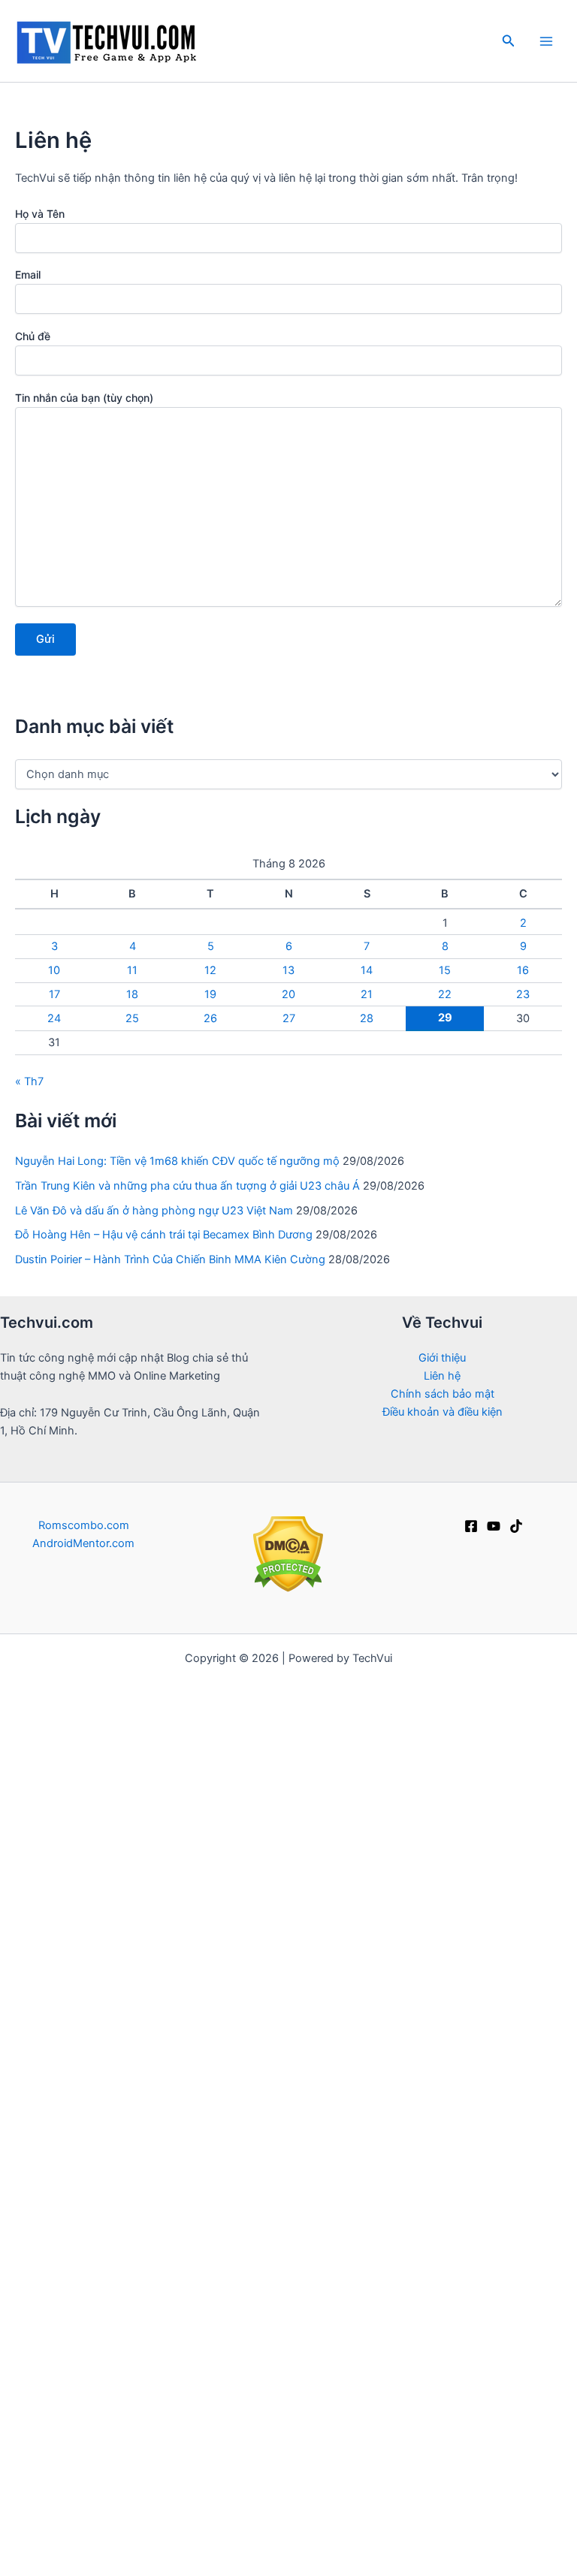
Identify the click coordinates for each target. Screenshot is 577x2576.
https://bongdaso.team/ (462, 1767)
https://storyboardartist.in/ (78, 2074)
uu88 (297, 1984)
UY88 (264, 2146)
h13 (527, 2490)
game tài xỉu (405, 2454)
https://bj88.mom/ (240, 2074)
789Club (384, 1929)
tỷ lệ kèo (466, 1694)
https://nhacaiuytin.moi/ (107, 1767)
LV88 (524, 1929)
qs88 (160, 1911)
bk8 (14, 2273)
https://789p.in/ (170, 2327)
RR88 (45, 2182)
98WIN (384, 2128)
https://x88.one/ (297, 2092)
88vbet (438, 2164)
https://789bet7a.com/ (325, 2020)
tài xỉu (261, 1803)
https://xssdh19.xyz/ (66, 2526)
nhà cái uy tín (233, 2472)
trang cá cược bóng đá (69, 1857)
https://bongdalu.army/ (237, 1767)
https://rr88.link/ (351, 1947)
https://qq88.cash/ (357, 1821)
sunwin (32, 1803)
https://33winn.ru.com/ (60, 2436)
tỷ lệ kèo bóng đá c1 (234, 2110)
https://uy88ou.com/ (78, 2219)
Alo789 (130, 2056)
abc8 (534, 2363)
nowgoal (165, 1785)
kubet (539, 2110)
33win (311, 2110)
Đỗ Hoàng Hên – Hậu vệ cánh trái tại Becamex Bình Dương (164, 1235)
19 (210, 994)
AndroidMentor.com (83, 1543)
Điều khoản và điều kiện (443, 1412)
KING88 (494, 2291)
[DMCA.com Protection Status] (288, 1554)
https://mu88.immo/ (509, 2074)
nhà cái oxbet (95, 2020)
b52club (327, 1676)
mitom (115, 1676)
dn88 (180, 2146)
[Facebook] (471, 1526)
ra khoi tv (65, 1676)
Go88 (416, 1965)
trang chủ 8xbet (224, 2363)
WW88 (116, 2400)
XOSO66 (328, 2472)
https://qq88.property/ (114, 1947)
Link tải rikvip (453, 2381)
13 (288, 970)
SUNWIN (139, 2291)
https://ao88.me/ (44, 2381)
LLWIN (158, 1821)
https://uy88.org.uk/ (192, 2219)
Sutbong (296, 2363)
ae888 (543, 2418)
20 (288, 994)
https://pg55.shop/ (280, 2237)
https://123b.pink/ (486, 2237)
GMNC (473, 1875)
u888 (162, 2381)
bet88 (251, 1712)
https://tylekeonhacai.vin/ (68, 1785)
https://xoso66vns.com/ (113, 2345)
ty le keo (245, 2309)
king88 (497, 2110)
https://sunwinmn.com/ (379, 1984)
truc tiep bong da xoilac (200, 1676)
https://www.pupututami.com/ (169, 2092)
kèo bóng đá (215, 1694)
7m (112, 1712)
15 (445, 970)
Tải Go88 (516, 1730)
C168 (212, 1984)
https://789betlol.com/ (242, 1821)
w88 (91, 2056)
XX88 (104, 2200)
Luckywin (391, 1839)
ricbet (391, 1803)
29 (445, 1018)
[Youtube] (494, 1526)
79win (466, 2508)
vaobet (375, 1965)
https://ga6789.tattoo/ (65, 2255)
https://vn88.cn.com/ (127, 1730)
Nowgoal (71, 1712)
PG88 (542, 1947)
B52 (287, 2472)
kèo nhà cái (406, 1694)
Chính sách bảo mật (443, 1394)
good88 (544, 2291)
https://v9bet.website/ (366, 1748)
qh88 (278, 2291)
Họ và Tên (40, 214)
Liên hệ (442, 1376)
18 (132, 994)
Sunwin (473, 1803)
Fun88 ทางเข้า (412, 2074)
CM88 (359, 2182)
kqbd (224, 1803)
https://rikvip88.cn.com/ (324, 2200)
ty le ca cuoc (115, 2472)
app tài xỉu (441, 1893)
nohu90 (498, 1947)
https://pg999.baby (484, 1676)
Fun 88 (526, 2544)
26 (210, 1018)
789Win (255, 1984)
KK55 (197, 1911)
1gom (462, 2038)
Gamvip (216, 1785)
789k (424, 2400)
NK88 (45, 1875)
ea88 (150, 1857)
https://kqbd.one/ (478, 1748)
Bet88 (555, 1839)
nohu (126, 1875)
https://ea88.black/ (390, 2219)
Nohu (444, 2544)
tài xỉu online (406, 2038)
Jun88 (55, 1694)
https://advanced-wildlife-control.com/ (114, 2309)
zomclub (291, 2418)
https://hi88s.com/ (216, 2436)
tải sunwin (417, 2020)
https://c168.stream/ (201, 1875)
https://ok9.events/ (88, 1911)
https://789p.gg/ (99, 2128)
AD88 (351, 2110)
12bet (17, 1676)
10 (54, 970)
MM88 (86, 1875)
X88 (550, 2146)
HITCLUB (333, 2128)
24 (54, 1018)
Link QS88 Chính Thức (503, 1857)
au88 (363, 2309)
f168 (287, 1712)
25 (132, 1018)
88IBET (27, 2400)
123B (113, 2454)
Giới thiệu (442, 1358)
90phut (531, 2092)
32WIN (559, 2164)
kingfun (426, 2472)
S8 (293, 2128)
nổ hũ (332, 2056)
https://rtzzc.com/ (206, 2200)
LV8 (476, 2164)
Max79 (220, 2056)
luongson (41, 2110)
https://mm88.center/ (366, 1911)
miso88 (456, 2345)
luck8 (399, 2309)
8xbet (445, 1911)
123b (324, 1857)
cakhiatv (251, 1893)
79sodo (404, 2182)
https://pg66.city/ (391, 1857)
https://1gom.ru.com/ (65, 1893)
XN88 (143, 2526)
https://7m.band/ (348, 1767)
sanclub (87, 2273)
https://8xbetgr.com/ (477, 1839)
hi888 (509, 2472)
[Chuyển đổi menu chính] (546, 41)
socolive (198, 1893)
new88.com (278, 2056)
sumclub (195, 2418)
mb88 (358, 2164)
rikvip (396, 1712)
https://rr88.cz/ (42, 2200)
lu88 (399, 2056)
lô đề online (352, 2418)
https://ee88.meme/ (379, 2146)
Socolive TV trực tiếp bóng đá (287, 2400)
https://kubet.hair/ (198, 2273)
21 (367, 994)
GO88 (440, 2327)
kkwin (483, 2544)
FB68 (283, 1676)
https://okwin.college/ (288, 2345)
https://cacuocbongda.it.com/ (88, 2418)
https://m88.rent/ (297, 2273)
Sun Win (118, 2381)
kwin (45, 2273)
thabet (243, 2418)
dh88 (433, 2056)
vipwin (101, 2146)
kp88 (344, 1839)
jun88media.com (285, 2327)
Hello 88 (232, 2508)
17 (54, 994)
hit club (203, 2381)
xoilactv (148, 1893)
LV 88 (416, 2273)
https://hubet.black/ (56, 2291)
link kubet (107, 1821)
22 (445, 994)
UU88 (550, 1965)
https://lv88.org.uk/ (88, 2237)
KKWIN (514, 2164)
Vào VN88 (359, 2002)
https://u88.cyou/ (249, 2182)
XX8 (385, 2110)
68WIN (498, 2526)
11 (132, 970)
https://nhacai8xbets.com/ (76, 1929)
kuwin (278, 2508)
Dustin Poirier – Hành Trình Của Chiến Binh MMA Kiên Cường (170, 1259)
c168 (403, 2418)
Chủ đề (33, 336)
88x (10, 1839)
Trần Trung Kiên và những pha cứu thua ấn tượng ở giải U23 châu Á (187, 1186)
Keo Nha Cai (538, 2454)
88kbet (503, 2345)
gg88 (543, 2128)
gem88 (304, 1803)
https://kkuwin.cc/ (347, 2291)
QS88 (409, 2002)
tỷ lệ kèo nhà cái (518, 1893)
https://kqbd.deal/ (127, 1694)
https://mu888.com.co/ (305, 1785)
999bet (545, 2255)
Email (28, 274)
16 (523, 970)
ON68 (319, 2164)
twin (369, 2255)
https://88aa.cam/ (385, 2237)
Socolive (474, 2020)
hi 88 (26, 1712)
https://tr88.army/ (523, 2400)
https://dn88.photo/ (183, 2255)
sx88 (499, 2038)
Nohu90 (363, 2508)
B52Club (278, 1965)
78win (559, 1676)
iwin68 (473, 2056)
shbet (296, 1893)
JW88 (511, 2381)
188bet (559, 1694)
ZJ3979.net (172, 2400)
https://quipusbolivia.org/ (453, 2255)
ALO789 (208, 2128)
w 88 (245, 2020)
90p (139, 1712)
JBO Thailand (39, 1821)
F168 (438, 1785)
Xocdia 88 (471, 2454)
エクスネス (453, 2418)
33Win (230, 1965)
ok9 (39, 1839)
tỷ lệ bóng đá (484, 2436)
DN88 (97, 2544)
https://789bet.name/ (134, 1984)
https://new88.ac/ (486, 2273)
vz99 (125, 2110)
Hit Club (371, 2273)
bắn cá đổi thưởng (154, 1803)
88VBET (556, 2381)
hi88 (18, 1694)
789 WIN (277, 2526)
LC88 (173, 1712)
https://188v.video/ (496, 2219)
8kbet (211, 1712)
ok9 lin (274, 1694)
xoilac (550, 1712)
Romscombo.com (84, 1525)
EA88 (24, 2146)
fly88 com (466, 1965)
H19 (461, 2526)
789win (367, 2092)
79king (23, 2345)
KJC (457, 2400)
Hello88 (357, 2327)
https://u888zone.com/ (213, 2002)
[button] (509, 41)
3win (70, 2092)
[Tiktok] (516, 1526)
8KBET (228, 2526)
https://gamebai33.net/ (262, 1839)
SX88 (165, 2128)
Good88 (303, 2002)
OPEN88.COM (263, 1748)
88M (487, 2182)
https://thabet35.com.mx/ (375, 2526)
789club (520, 1875)
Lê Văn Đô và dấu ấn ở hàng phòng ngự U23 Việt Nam (154, 1211)
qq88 (89, 2110)
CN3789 (342, 1893)
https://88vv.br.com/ (140, 1839)
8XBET (316, 2490)
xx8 (381, 2363)
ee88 (554, 2273)
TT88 (414, 2345)
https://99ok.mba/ (320, 2436)
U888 (416, 1947)
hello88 (204, 2345)
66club (515, 1694)
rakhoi (487, 2092)
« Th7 (29, 1081)
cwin (415, 2291)
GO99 (411, 2092)
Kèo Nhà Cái (501, 1911)
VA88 (245, 2381)
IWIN (313, 1694)
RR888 (30, 1947)
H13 (317, 2454)
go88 (411, 1676)
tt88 (367, 2056)
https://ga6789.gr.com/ (240, 1947)
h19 (285, 2309)
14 (367, 970)
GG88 (352, 2074)
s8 (524, 2146)
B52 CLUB (419, 1875)
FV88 (61, 2146)
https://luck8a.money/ (456, 2363)
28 (367, 1018)
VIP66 (466, 2128)
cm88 (494, 2490)
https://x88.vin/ (292, 2219)
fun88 (373, 1676)
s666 (35, 2092)
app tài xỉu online (258, 1857)
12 (210, 970)
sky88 (351, 1694)
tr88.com (200, 2454)
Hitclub (432, 1929)
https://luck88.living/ (515, 2200)
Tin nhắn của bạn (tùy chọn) (84, 398)
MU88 (151, 2454)
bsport (344, 2363)
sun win (254, 1730)
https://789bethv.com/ (508, 1821)
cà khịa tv (479, 2309)
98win (542, 2526)
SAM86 (372, 2345)
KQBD (236, 1911)
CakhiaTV (530, 2020)
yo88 (450, 2291)
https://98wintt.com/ (357, 2381)
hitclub (514, 1785)
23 (523, 994)
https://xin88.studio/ (296, 2255)
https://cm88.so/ (340, 1875)
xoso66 (53, 2544)
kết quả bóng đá (213, 2291)
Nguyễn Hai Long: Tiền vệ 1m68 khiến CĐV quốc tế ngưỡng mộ (177, 1161)
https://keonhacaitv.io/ (146, 1965)
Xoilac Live (175, 2508)
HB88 (400, 2327)
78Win (390, 1893)
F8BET (208, 1730)
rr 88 (513, 1965)
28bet (319, 2182)
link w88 (201, 2020)
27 (289, 1018)
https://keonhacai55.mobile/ (119, 1748)
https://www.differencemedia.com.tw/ (107, 2490)
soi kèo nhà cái (288, 2038)
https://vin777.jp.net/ (336, 1730)
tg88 (275, 1875)
